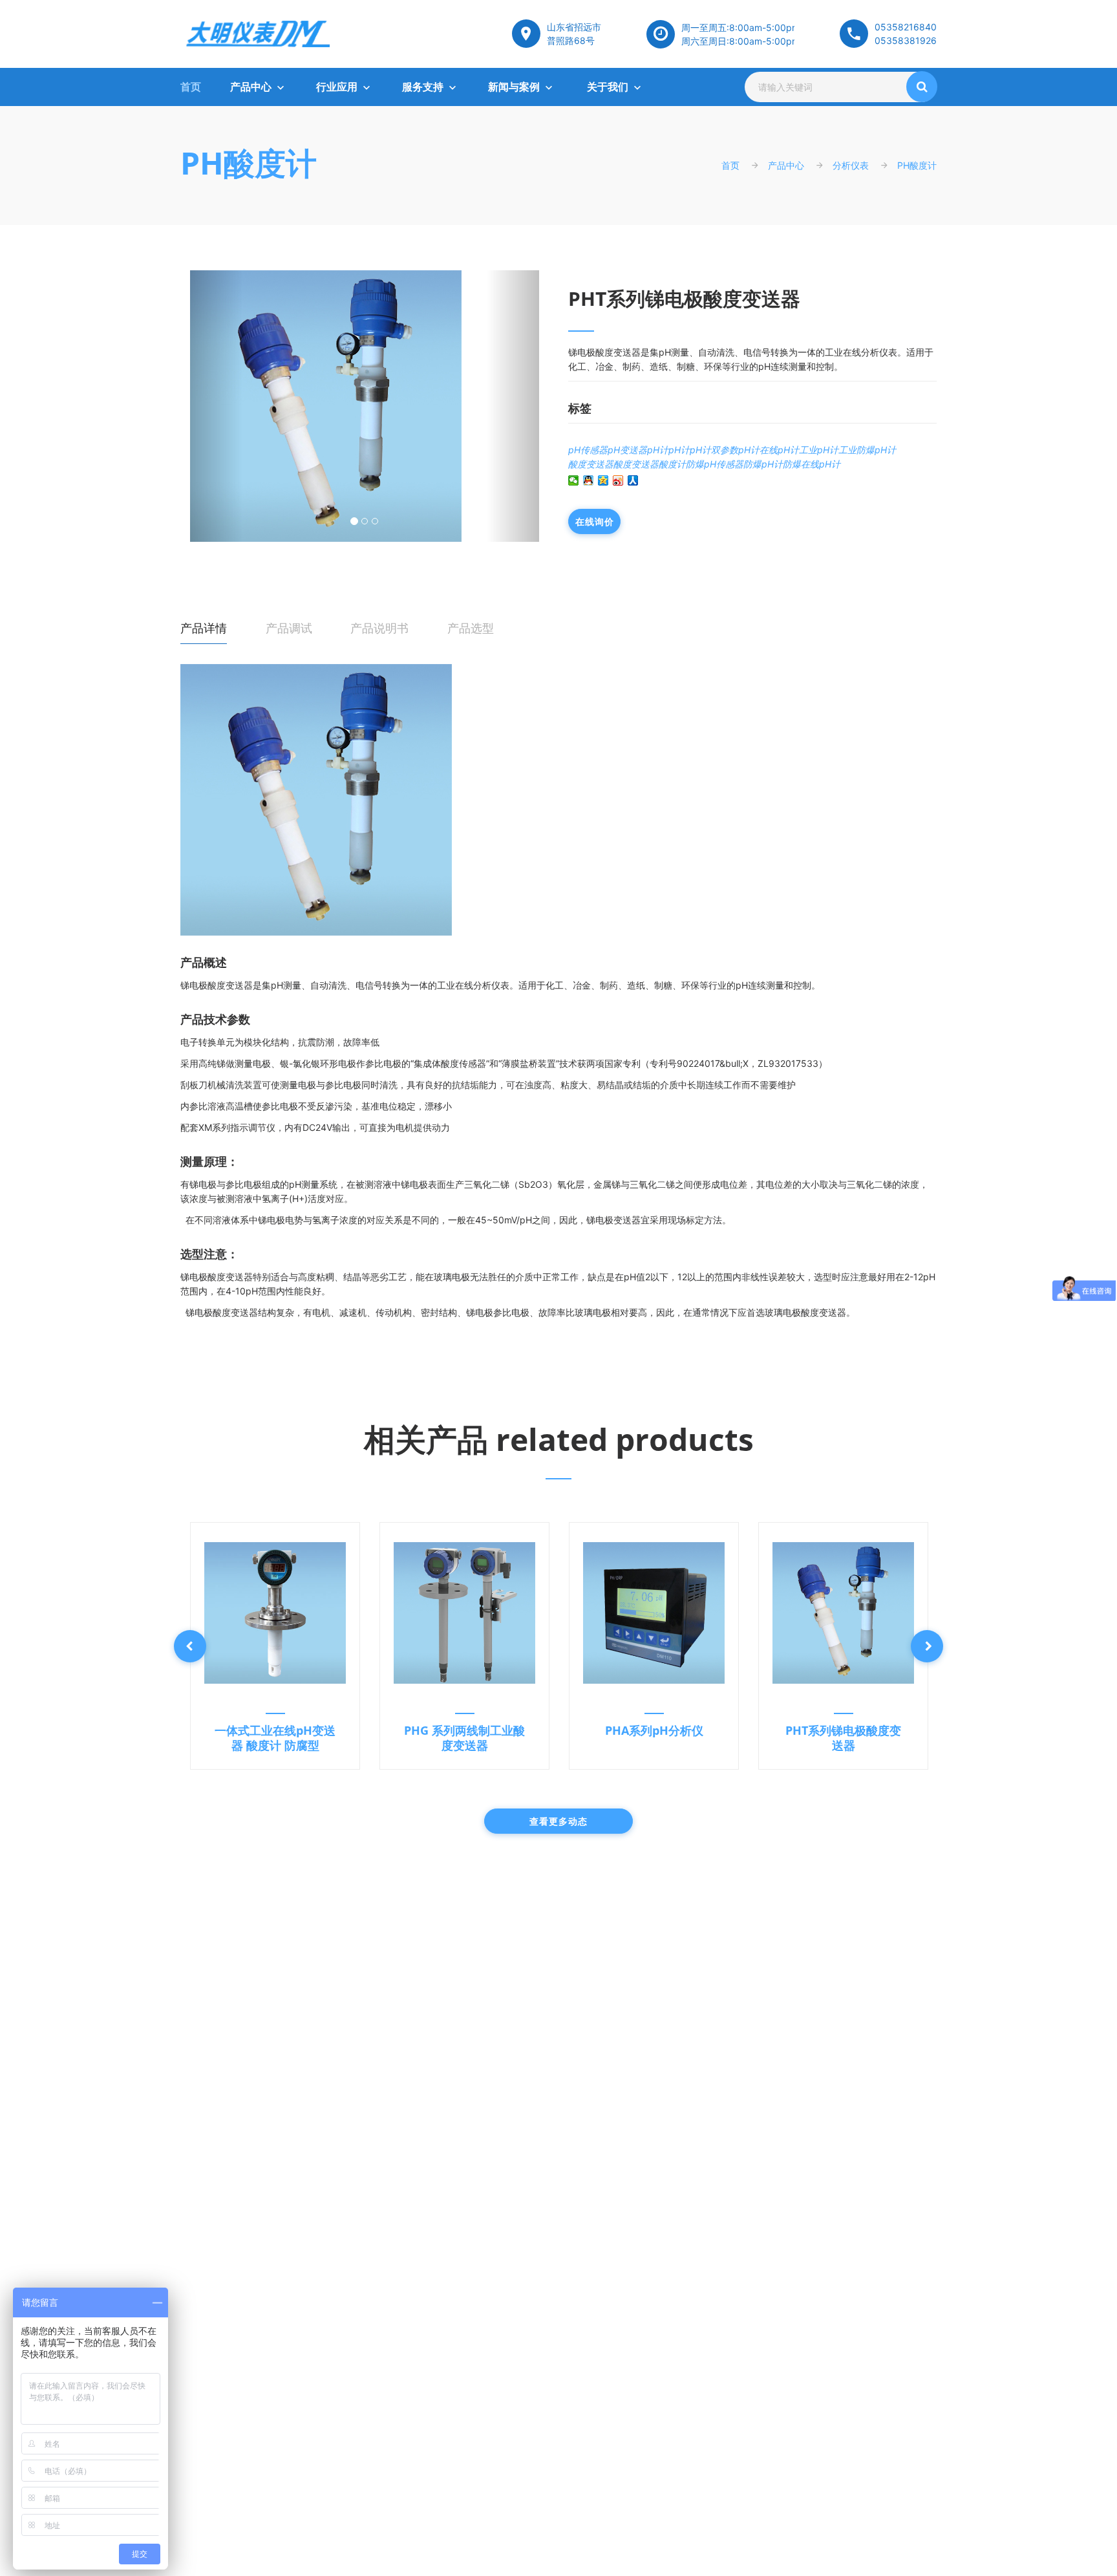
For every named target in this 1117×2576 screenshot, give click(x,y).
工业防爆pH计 (867, 450)
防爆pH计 (763, 464)
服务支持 (423, 87)
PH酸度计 (249, 163)
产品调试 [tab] (289, 628)
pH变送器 (627, 450)
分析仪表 (851, 165)
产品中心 (251, 87)
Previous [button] (190, 1646)
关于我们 (608, 87)
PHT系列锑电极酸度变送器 (843, 1738)
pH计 (658, 450)
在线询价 (594, 521)
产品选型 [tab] (471, 628)
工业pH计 (819, 450)
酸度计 (672, 464)
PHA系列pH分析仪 (654, 1730)
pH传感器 (588, 450)
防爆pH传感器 (715, 464)
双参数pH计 (735, 450)
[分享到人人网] (633, 480)
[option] (275, 1646)
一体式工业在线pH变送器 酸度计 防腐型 (275, 1738)
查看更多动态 (558, 1821)
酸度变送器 (591, 464)
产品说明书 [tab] (379, 628)
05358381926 (906, 40)
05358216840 (906, 27)
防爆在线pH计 (812, 464)
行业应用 (337, 87)
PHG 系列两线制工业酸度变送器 (464, 1738)
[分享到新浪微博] (618, 480)
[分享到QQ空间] (603, 480)
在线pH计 (779, 450)
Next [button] (927, 1646)
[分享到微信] (574, 480)
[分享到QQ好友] (589, 480)
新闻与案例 (514, 87)
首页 (191, 87)
